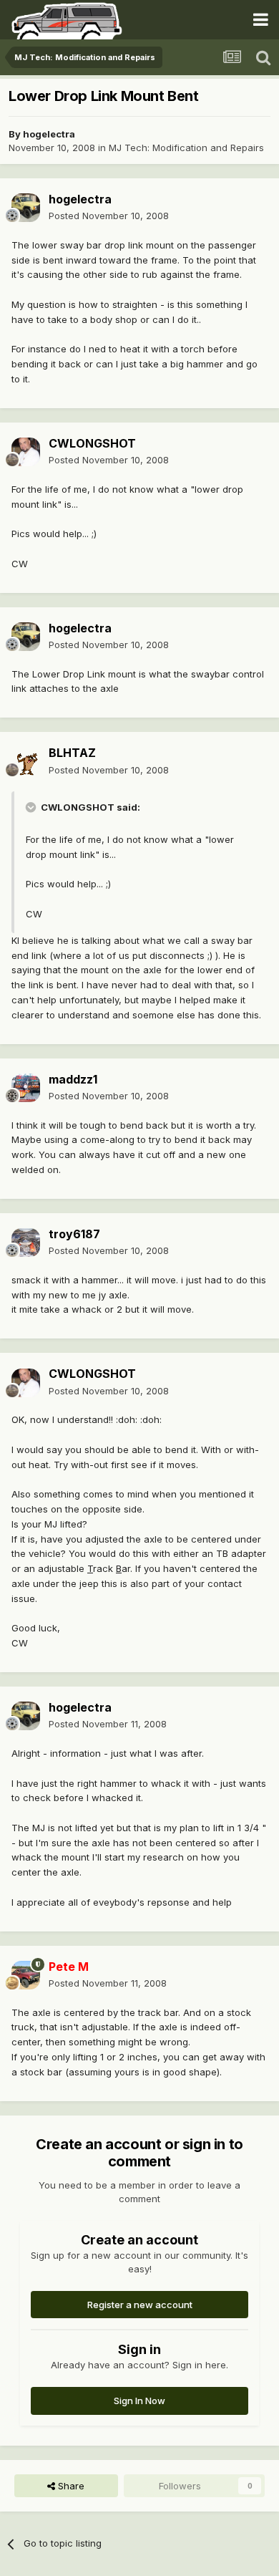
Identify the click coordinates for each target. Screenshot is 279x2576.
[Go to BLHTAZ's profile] (26, 762)
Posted (109, 216)
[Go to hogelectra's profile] (26, 208)
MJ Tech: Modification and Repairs (186, 148)
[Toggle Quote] (32, 807)
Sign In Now (139, 2401)
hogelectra (49, 134)
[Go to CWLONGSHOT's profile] (26, 452)
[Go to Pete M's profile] (26, 1975)
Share (70, 2486)
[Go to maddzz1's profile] (26, 1088)
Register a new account (140, 2305)
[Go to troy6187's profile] (26, 1243)
